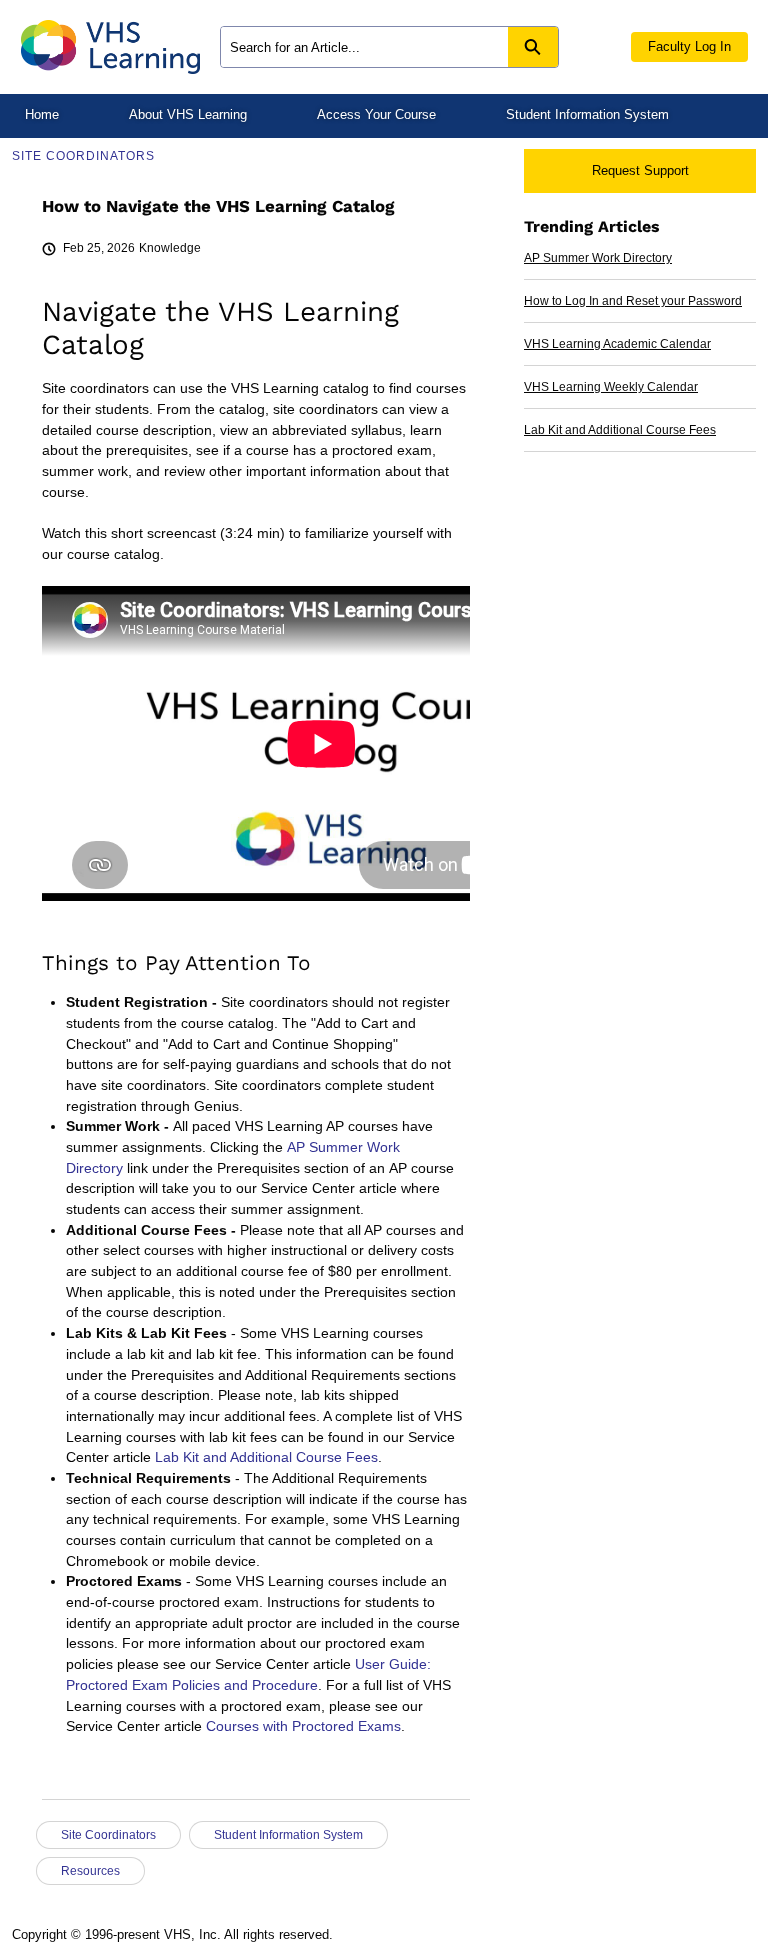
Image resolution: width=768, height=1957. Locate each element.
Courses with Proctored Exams (303, 1726)
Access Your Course (376, 114)
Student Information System (587, 114)
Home (42, 114)
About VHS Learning (188, 114)
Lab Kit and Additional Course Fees (266, 1457)
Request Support (640, 170)
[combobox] (364, 47)
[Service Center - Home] (110, 47)
